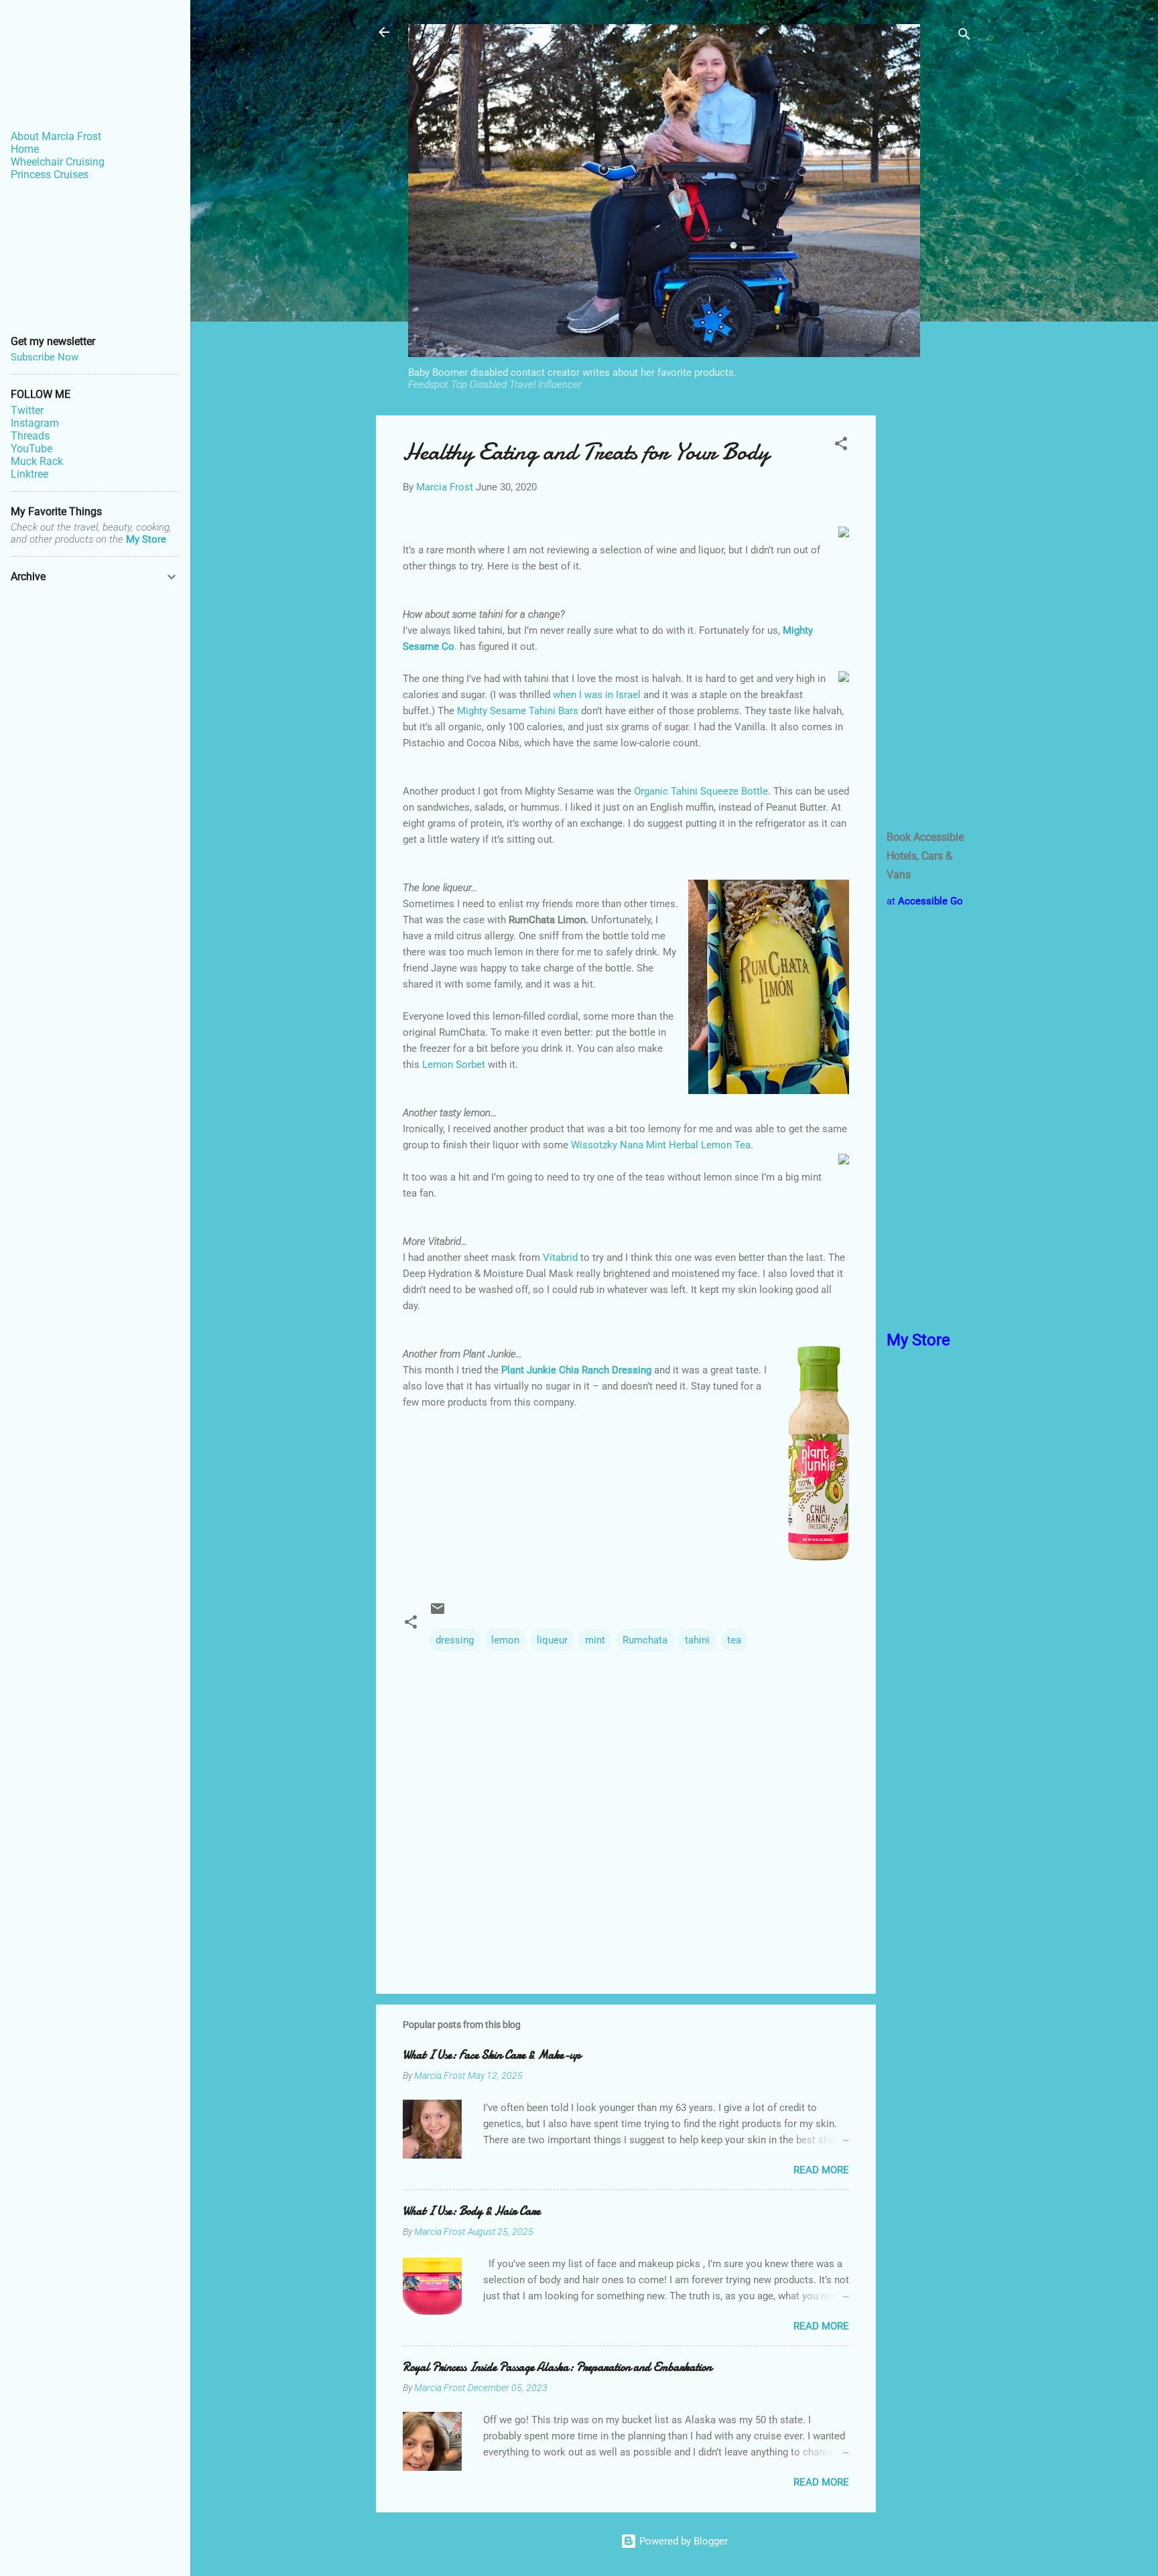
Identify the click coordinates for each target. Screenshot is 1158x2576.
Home (25, 149)
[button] (841, 446)
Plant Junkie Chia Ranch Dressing (576, 1370)
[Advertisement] (929, 616)
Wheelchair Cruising (58, 162)
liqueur (552, 1640)
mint (595, 1640)
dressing (455, 1640)
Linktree (29, 474)
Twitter (27, 410)
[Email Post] (438, 1613)
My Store (146, 539)
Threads (30, 436)
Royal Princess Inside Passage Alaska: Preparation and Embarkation (557, 2367)
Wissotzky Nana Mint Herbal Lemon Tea (661, 1145)
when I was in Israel (597, 695)
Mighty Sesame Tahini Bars (518, 711)
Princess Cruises (50, 175)
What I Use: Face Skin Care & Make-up (492, 2055)
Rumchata (645, 1640)
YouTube (31, 449)
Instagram (35, 423)
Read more (821, 2170)
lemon (505, 1640)
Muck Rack (37, 461)
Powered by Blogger (682, 2541)
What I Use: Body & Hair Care (471, 2211)
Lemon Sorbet (454, 1065)
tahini (697, 1640)
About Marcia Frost (56, 136)
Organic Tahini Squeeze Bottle (701, 791)
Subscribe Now (45, 357)
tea (734, 1640)
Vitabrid (560, 1258)
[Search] (964, 37)
